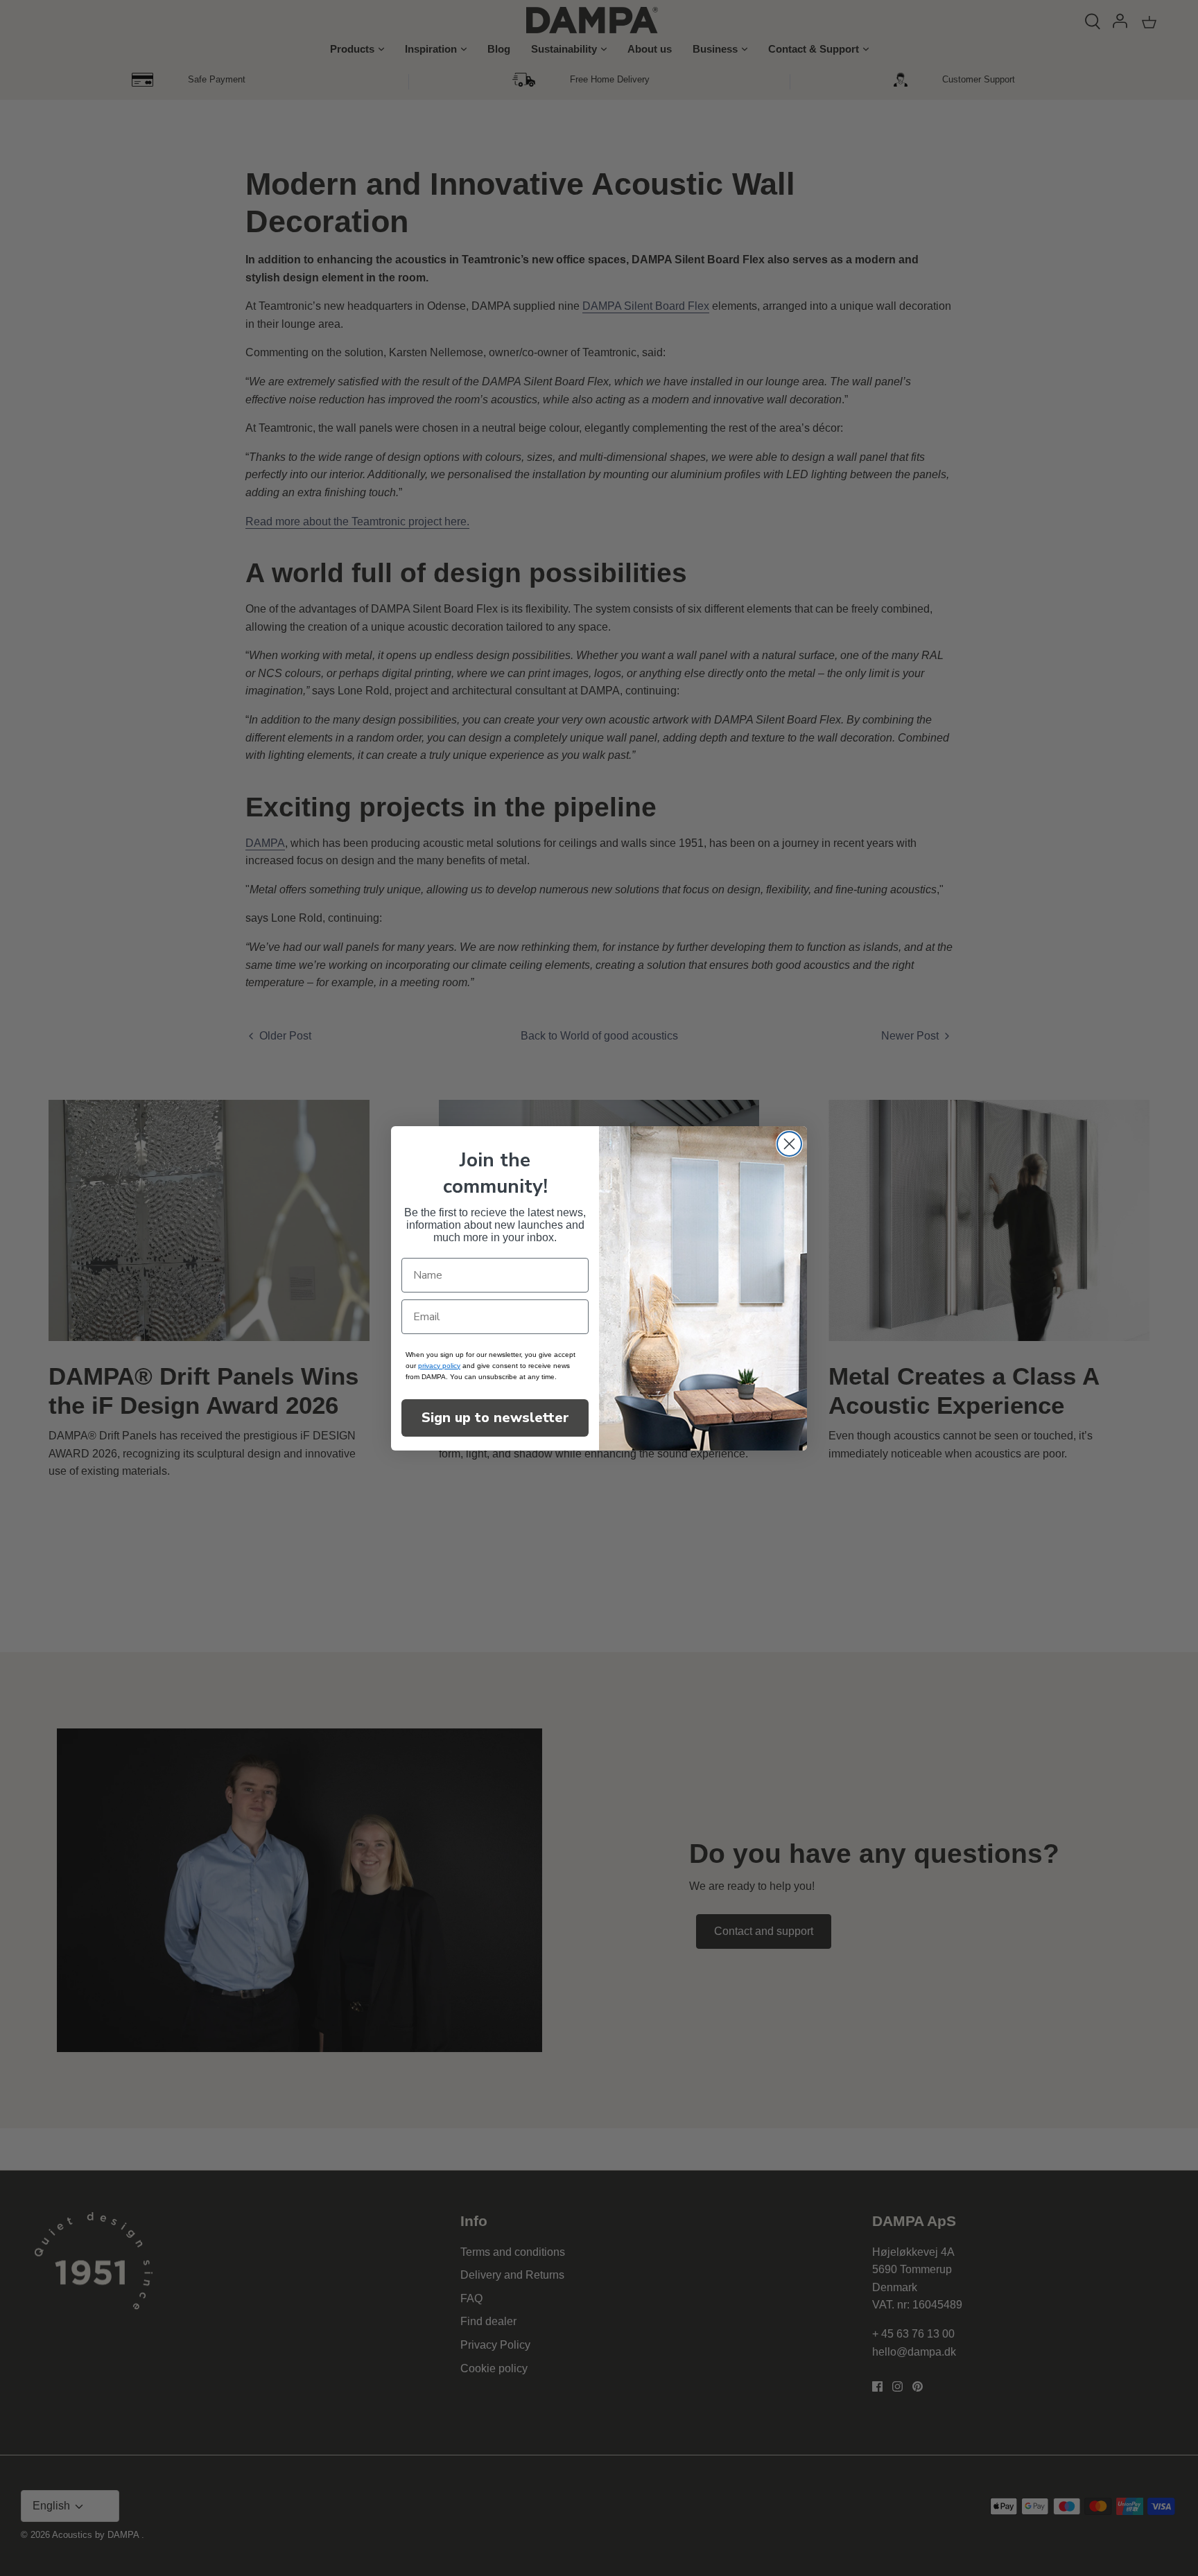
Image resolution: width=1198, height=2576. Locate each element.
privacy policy (439, 1366)
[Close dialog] (789, 1144)
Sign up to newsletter (495, 1418)
